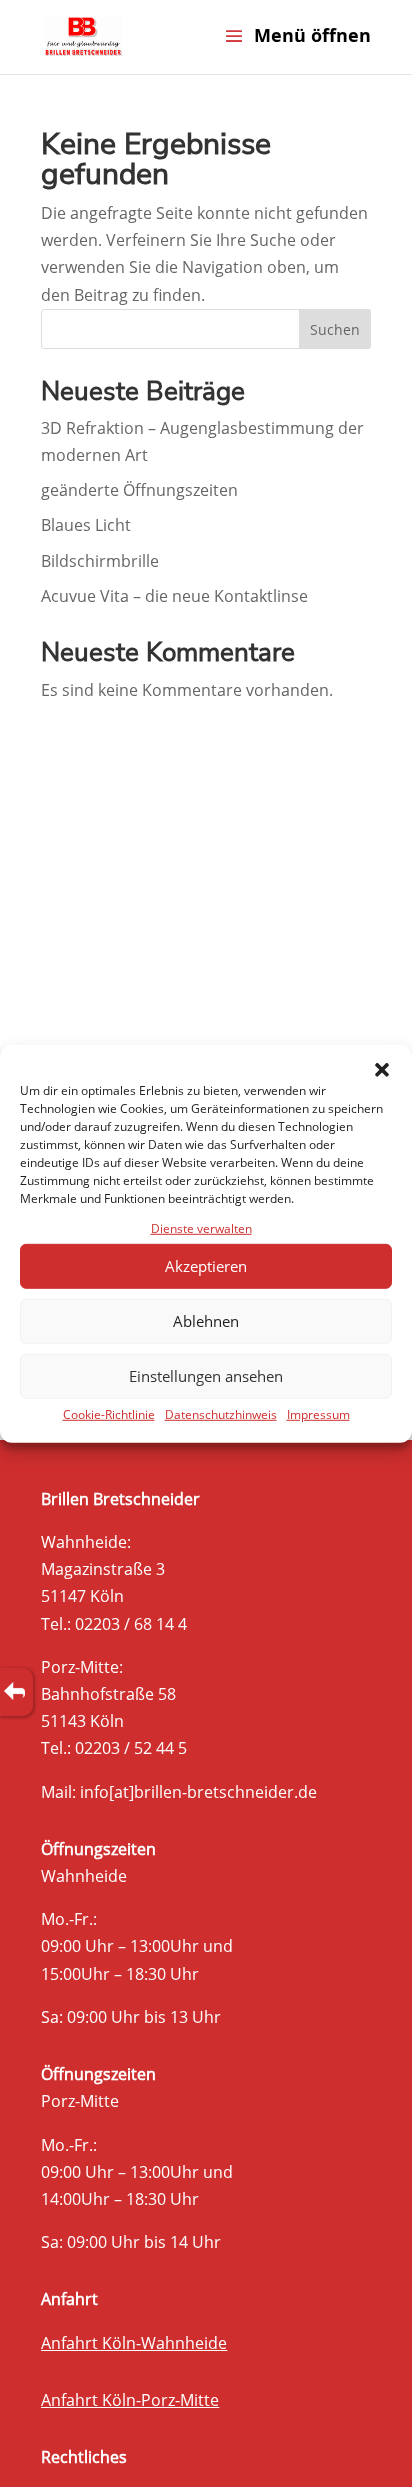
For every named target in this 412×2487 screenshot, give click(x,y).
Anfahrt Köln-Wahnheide (134, 2343)
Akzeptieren (206, 1266)
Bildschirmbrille (100, 561)
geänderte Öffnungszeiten (139, 490)
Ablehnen (206, 1321)
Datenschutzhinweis (221, 1414)
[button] (382, 1069)
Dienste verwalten (201, 1227)
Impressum (318, 1414)
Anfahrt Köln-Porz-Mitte (130, 2400)
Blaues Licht (86, 525)
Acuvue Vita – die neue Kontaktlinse (174, 596)
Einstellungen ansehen (206, 1376)
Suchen (335, 329)
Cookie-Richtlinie (109, 1414)
